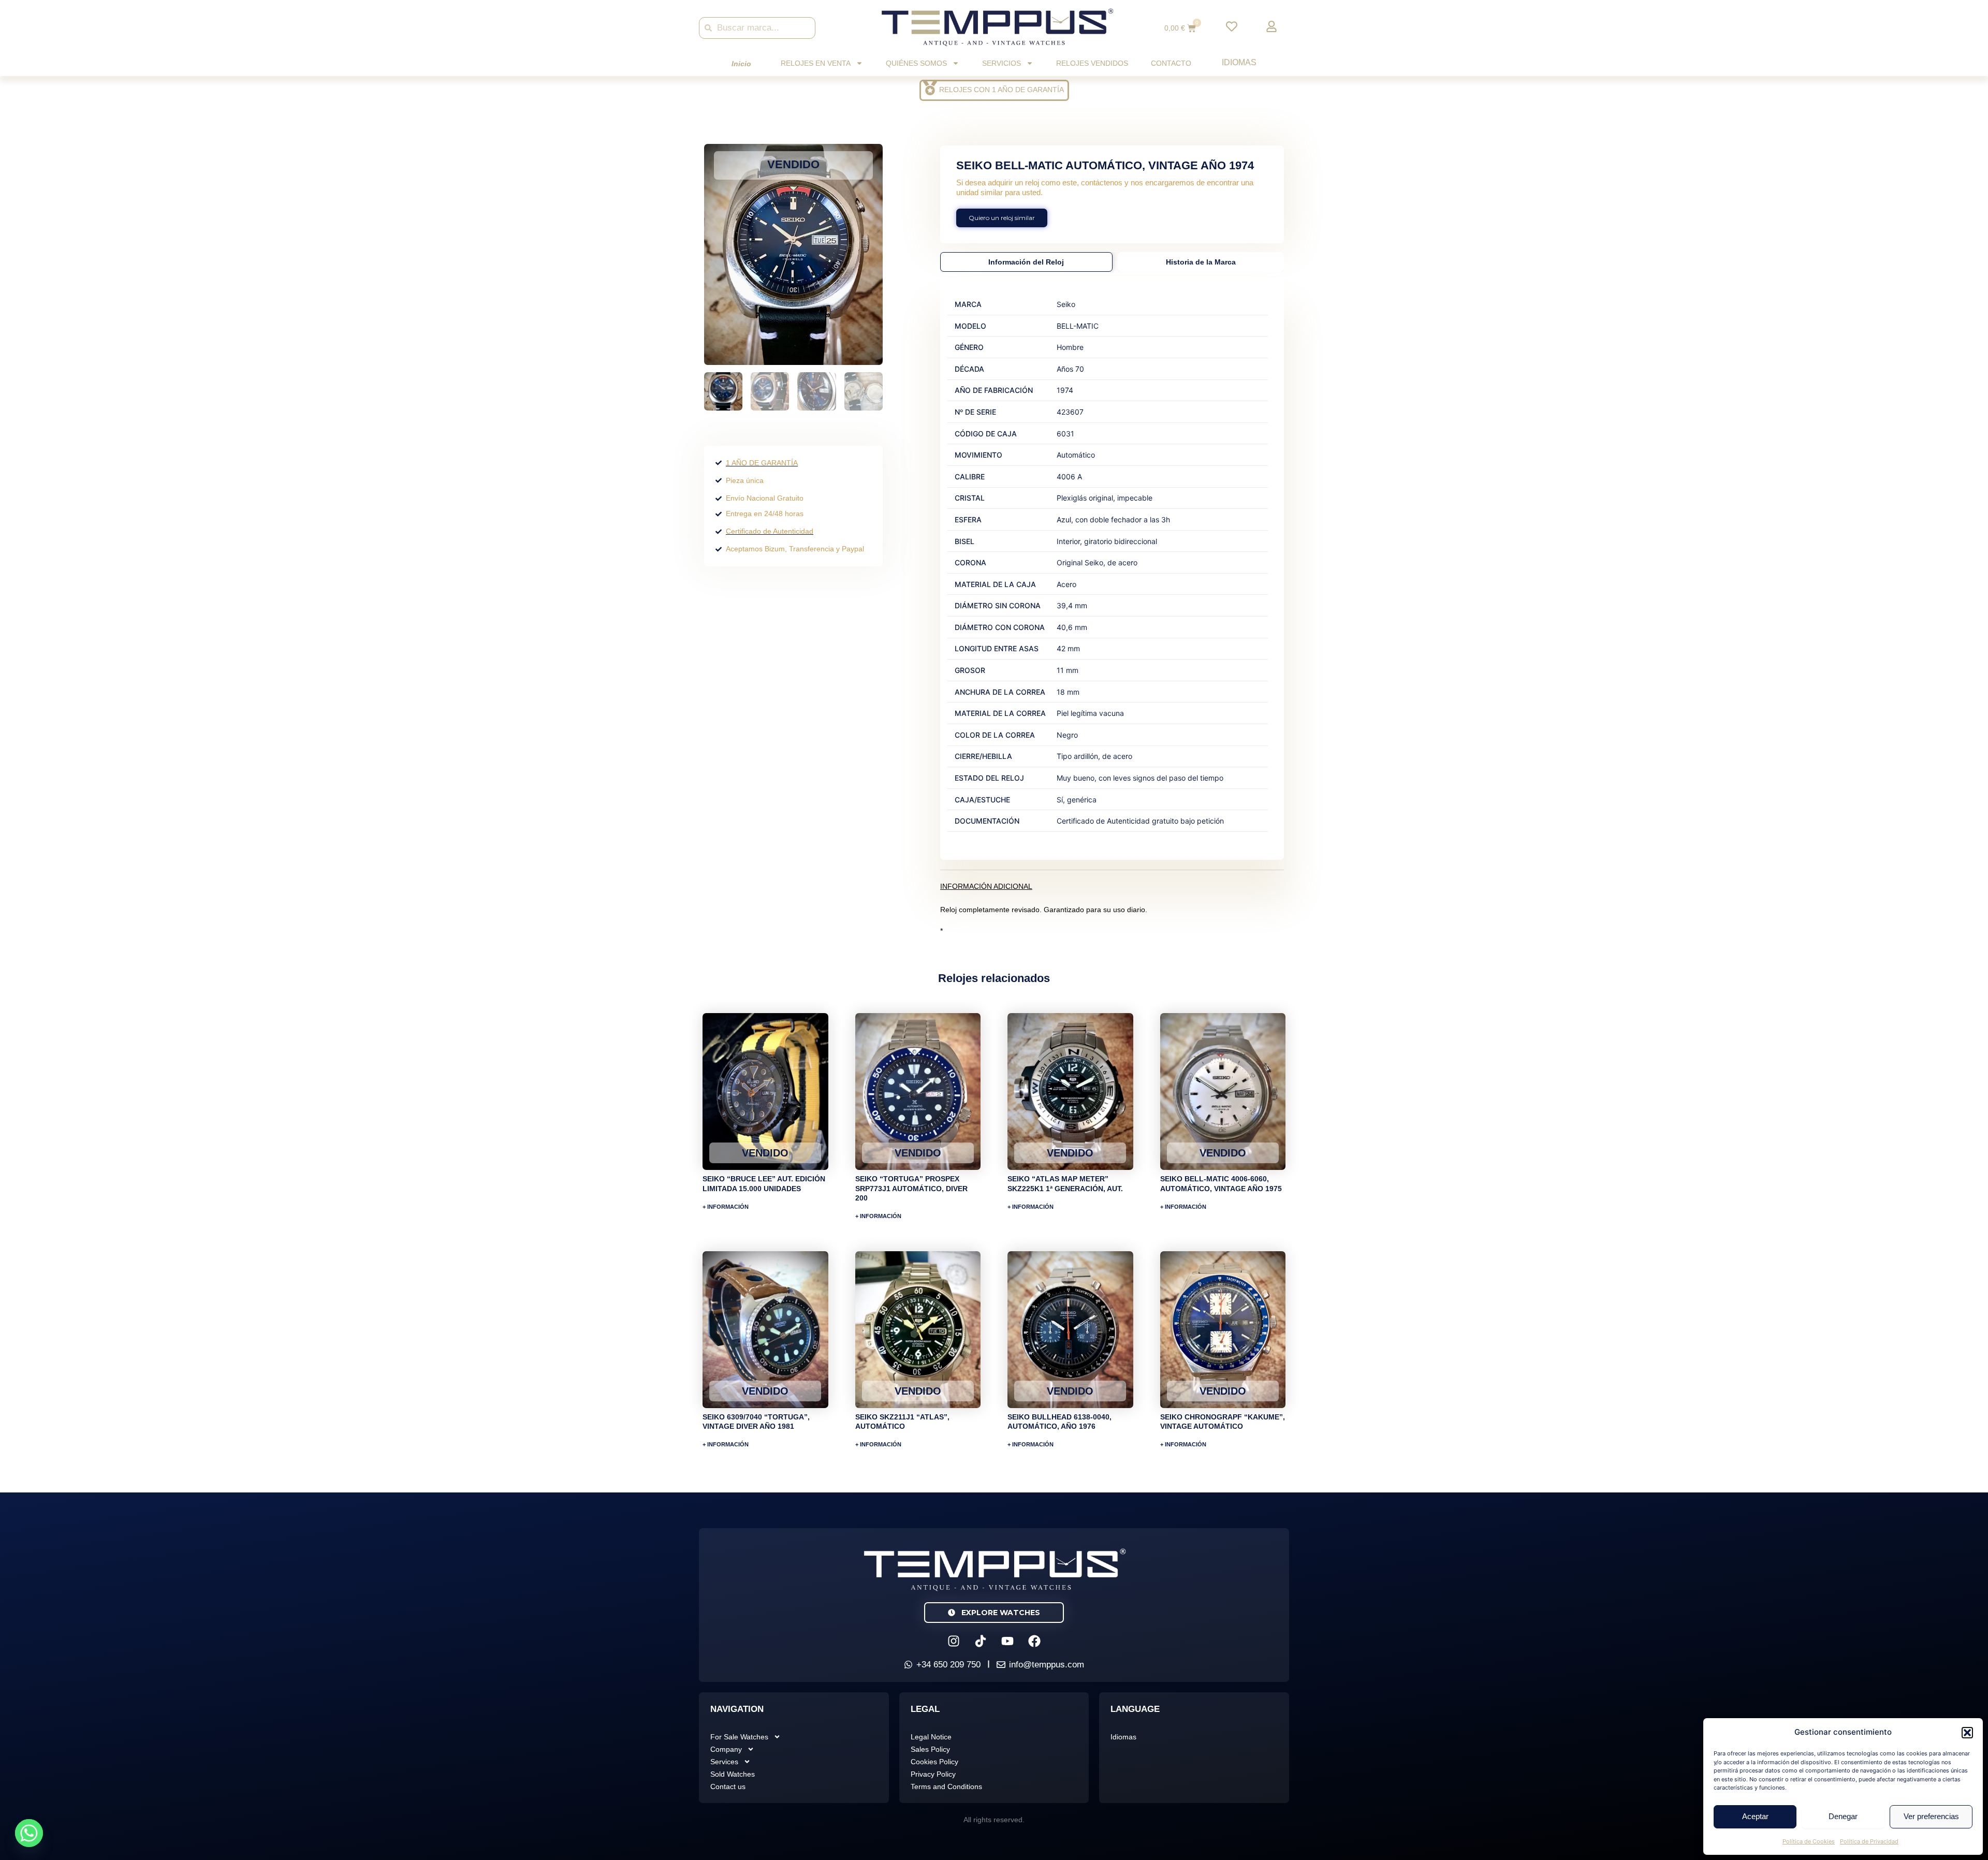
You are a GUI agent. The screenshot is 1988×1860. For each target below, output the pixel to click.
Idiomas (1239, 62)
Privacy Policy (933, 1774)
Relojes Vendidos (1092, 63)
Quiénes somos (916, 63)
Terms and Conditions (946, 1786)
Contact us (728, 1786)
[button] (1967, 1733)
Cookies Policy (934, 1762)
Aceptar (1755, 1816)
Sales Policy (930, 1749)
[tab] (1026, 262)
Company (726, 1749)
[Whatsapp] (29, 1833)
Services (724, 1762)
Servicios (1002, 63)
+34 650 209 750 (948, 1665)
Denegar (1843, 1816)
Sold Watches (733, 1774)
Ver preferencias (1931, 1816)
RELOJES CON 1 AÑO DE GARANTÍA (1002, 90)
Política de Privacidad (1869, 1841)
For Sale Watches (739, 1737)
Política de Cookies (1809, 1841)
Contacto (1171, 63)
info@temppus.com (1047, 1665)
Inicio (741, 64)
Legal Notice (931, 1737)
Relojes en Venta (816, 63)
